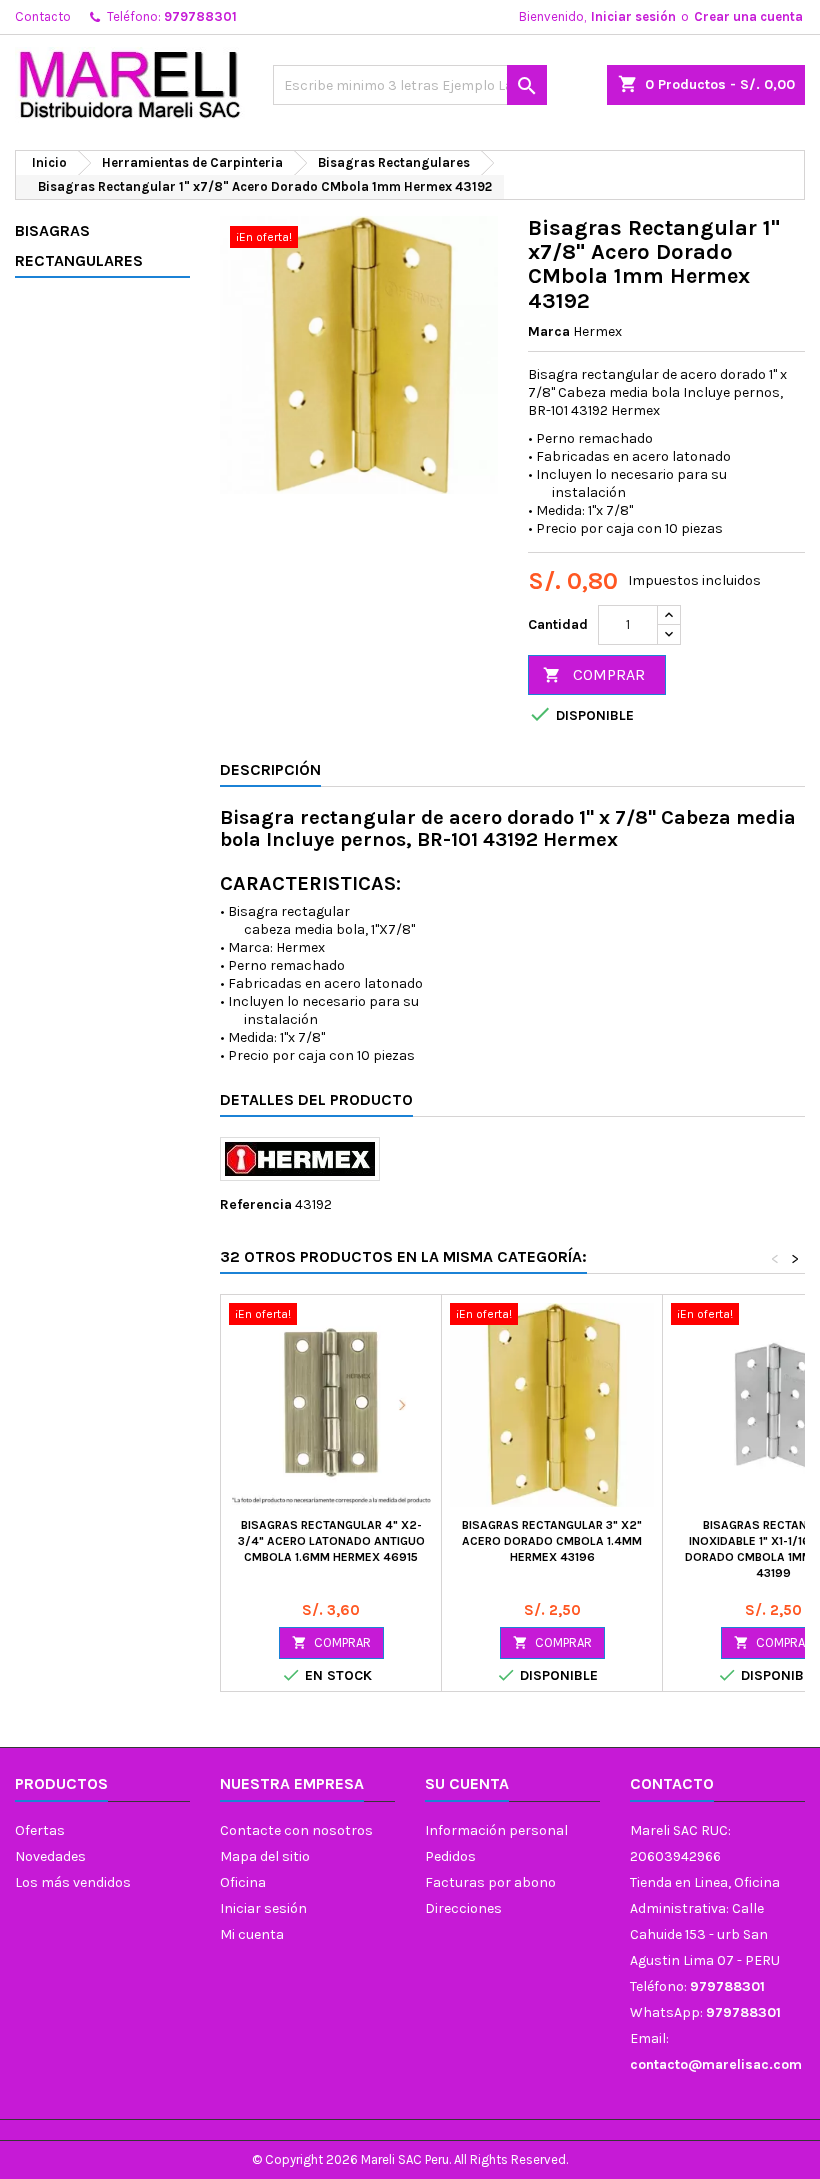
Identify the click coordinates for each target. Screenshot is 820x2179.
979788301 (200, 16)
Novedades (50, 1856)
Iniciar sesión (633, 16)
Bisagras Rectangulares (79, 245)
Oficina (243, 1882)
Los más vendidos (73, 1882)
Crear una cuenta (748, 16)
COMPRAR (594, 674)
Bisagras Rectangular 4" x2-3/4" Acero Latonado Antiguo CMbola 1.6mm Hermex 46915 (331, 1541)
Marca (549, 331)
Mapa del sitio (265, 1856)
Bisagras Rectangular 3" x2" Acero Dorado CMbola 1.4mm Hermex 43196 (552, 1541)
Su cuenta (467, 1783)
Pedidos (450, 1856)
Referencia (256, 1204)
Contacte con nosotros (296, 1830)
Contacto (43, 16)
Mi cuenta (252, 1934)
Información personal (496, 1830)
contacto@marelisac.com (716, 2064)
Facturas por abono (490, 1882)
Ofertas (40, 1830)
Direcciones (463, 1908)
